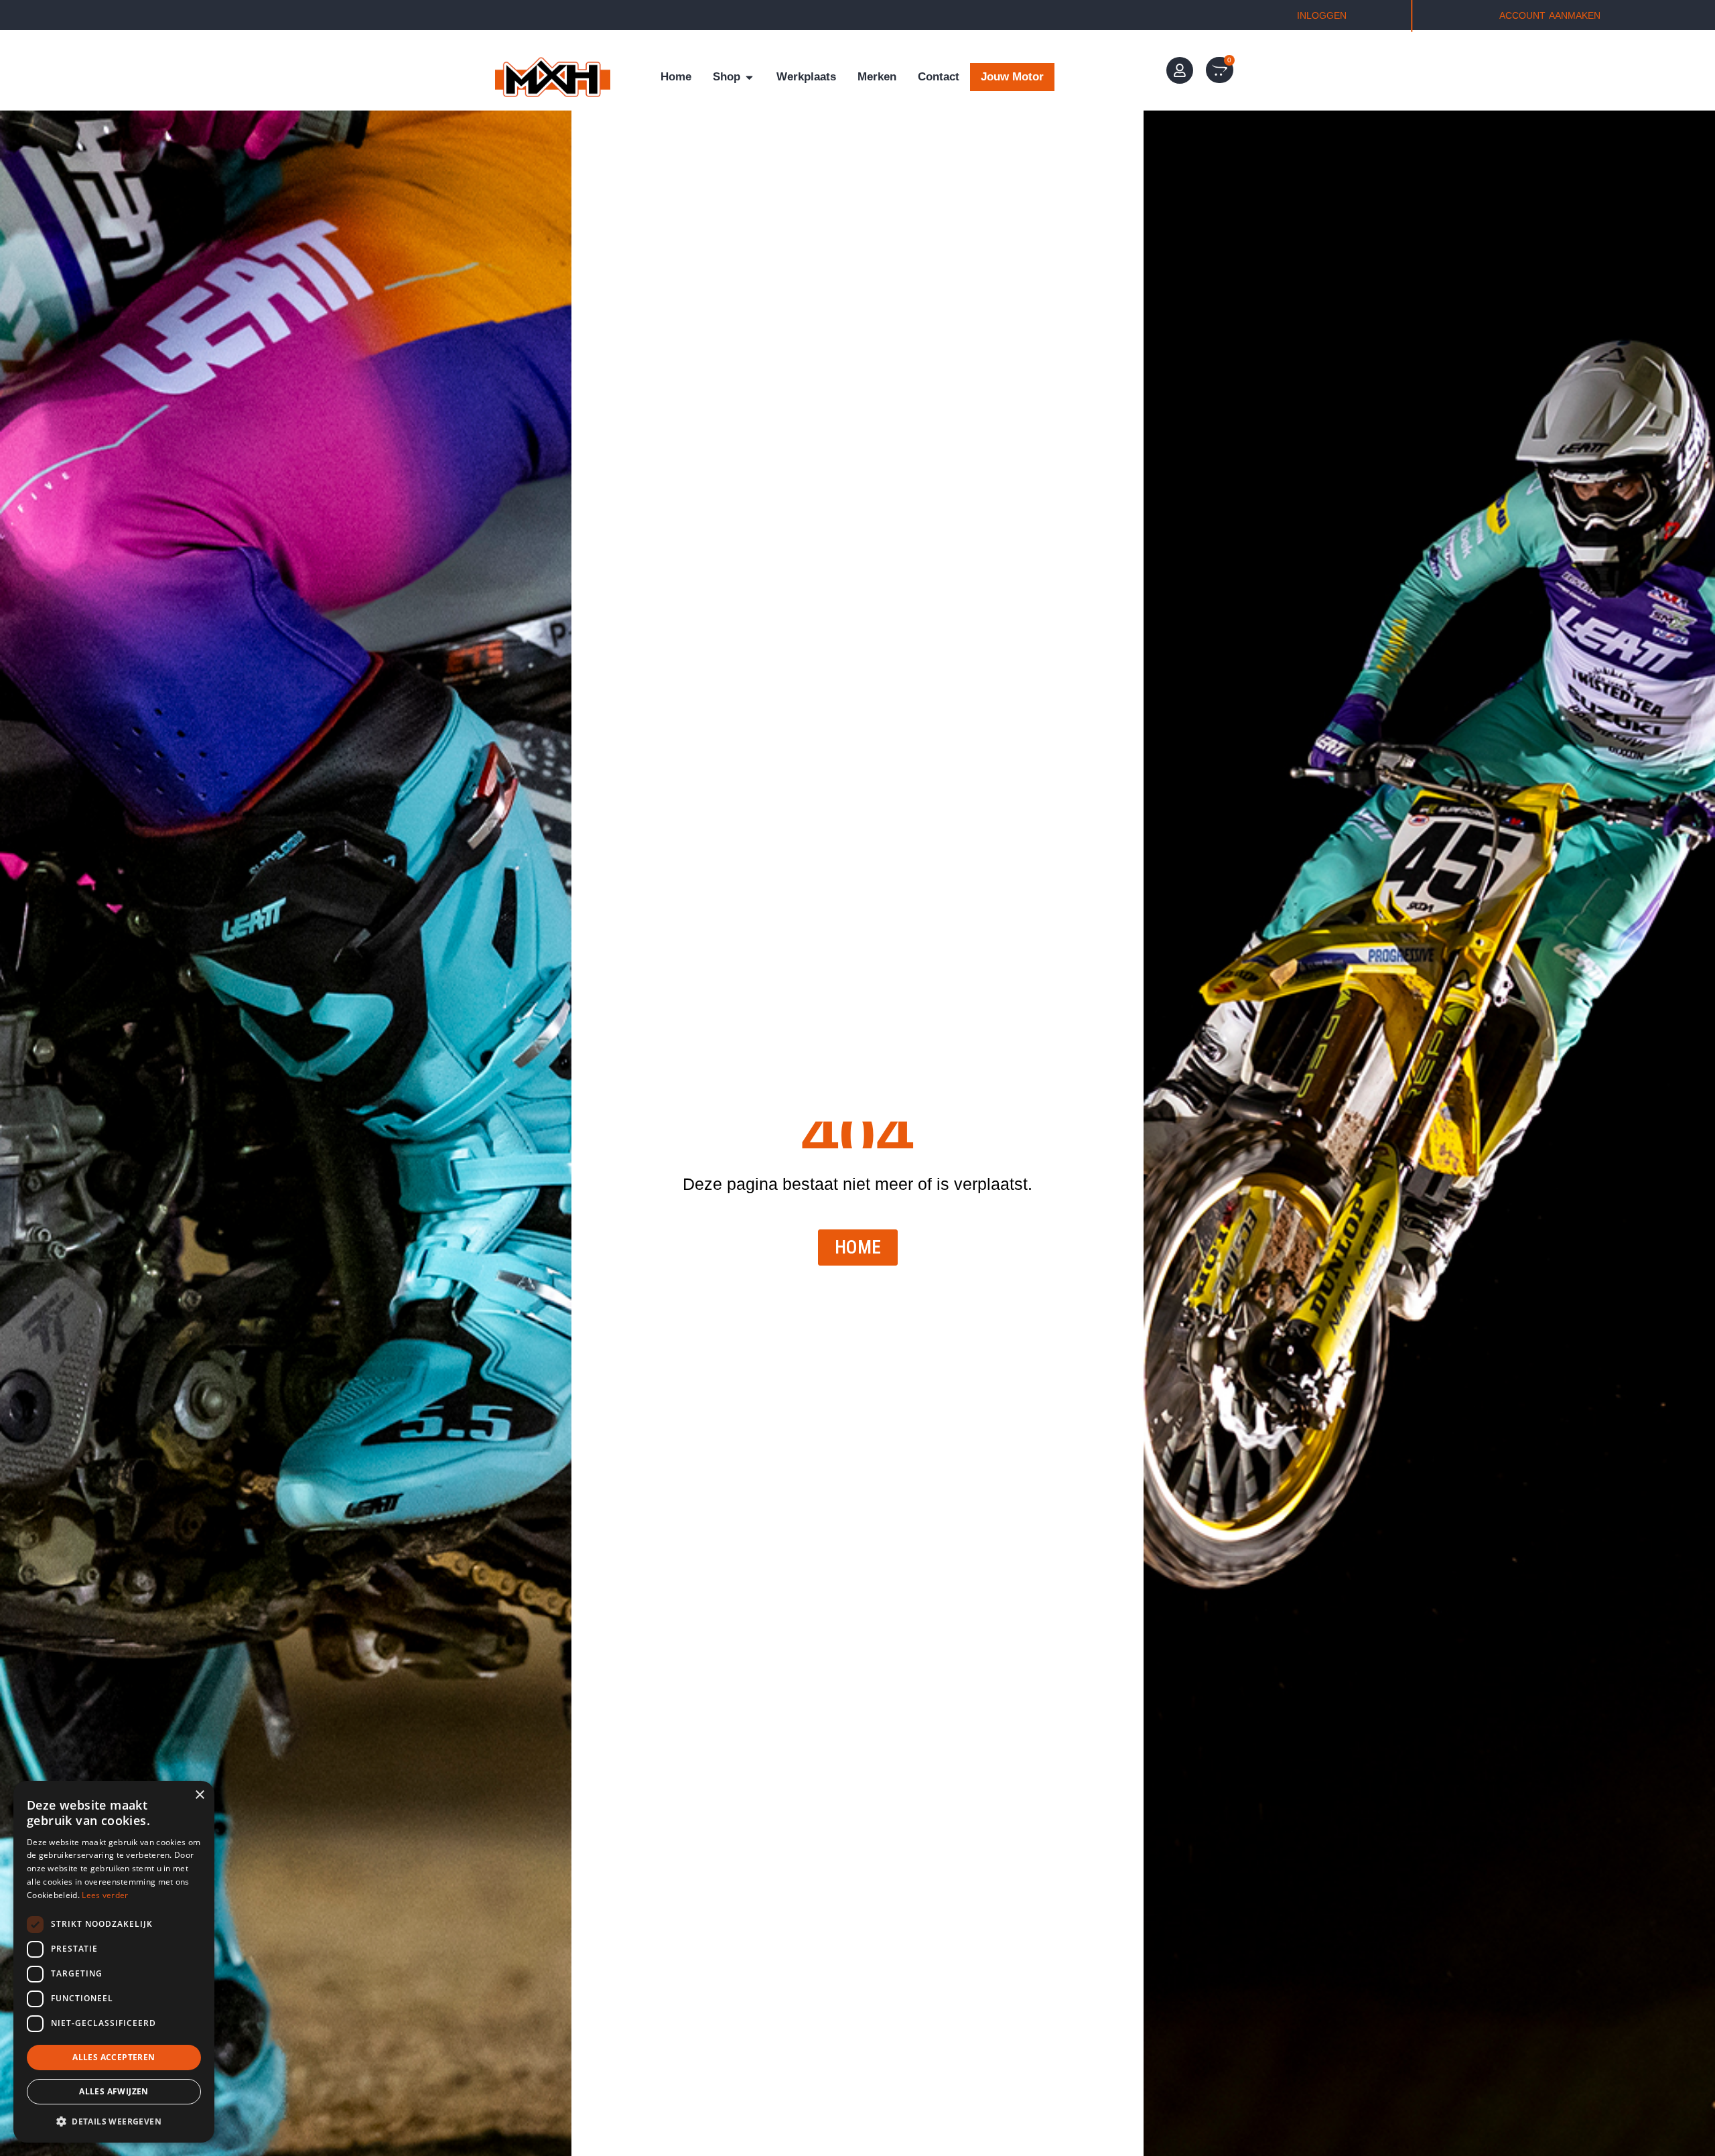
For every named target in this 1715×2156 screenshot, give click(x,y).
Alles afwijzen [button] (114, 2091)
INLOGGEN (1322, 15)
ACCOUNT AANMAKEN (1550, 15)
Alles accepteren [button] (114, 2057)
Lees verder (105, 1895)
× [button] (199, 1795)
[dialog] (114, 1962)
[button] (114, 2121)
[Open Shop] (749, 77)
